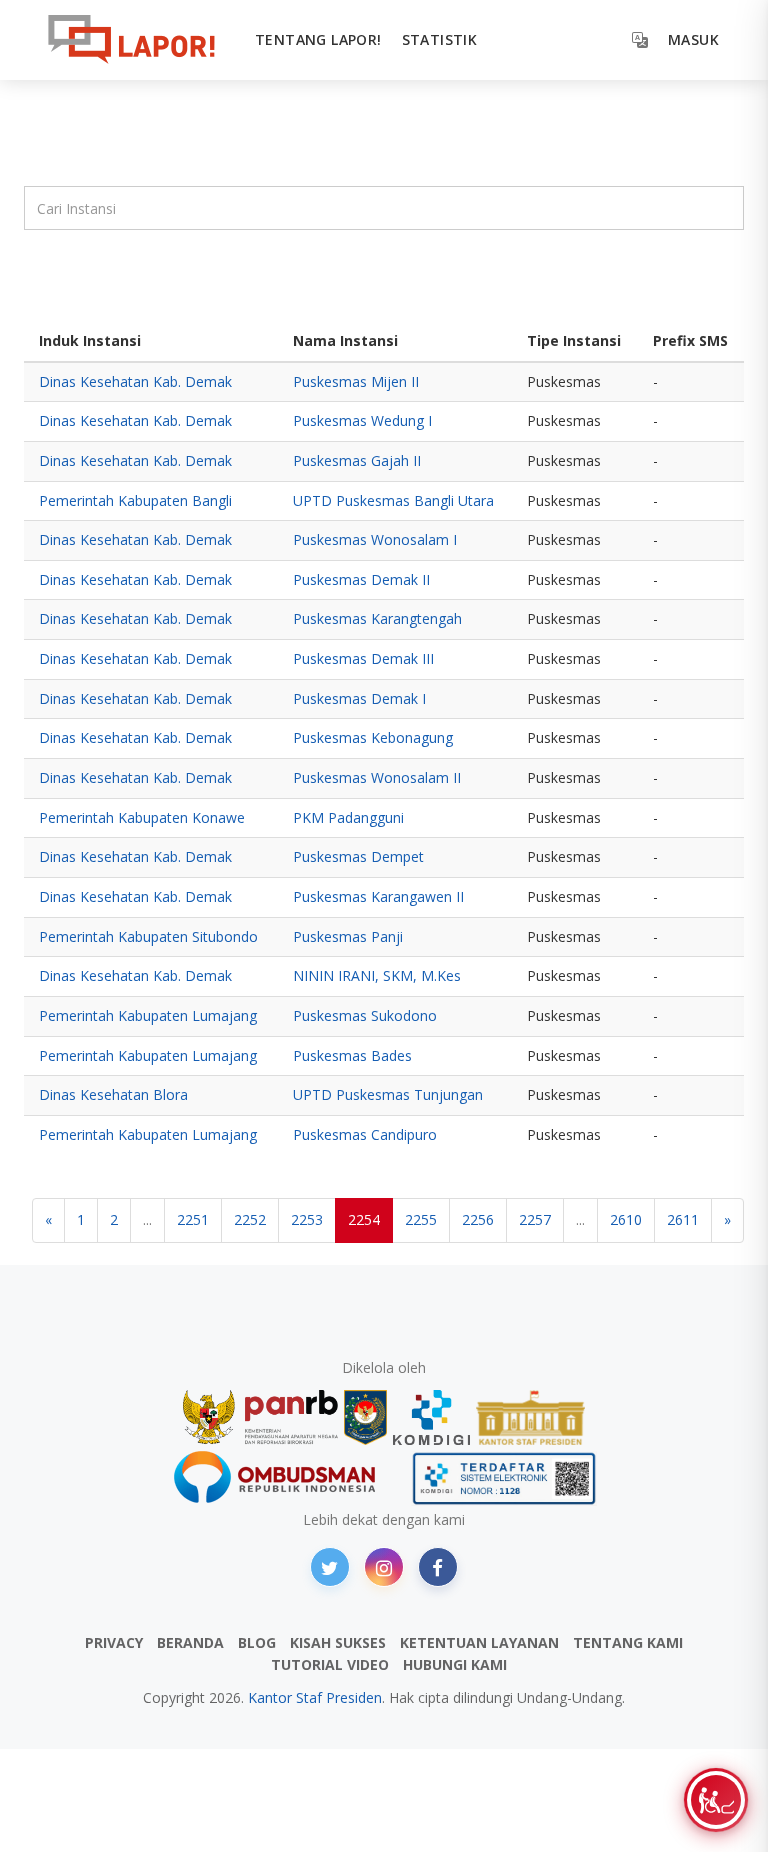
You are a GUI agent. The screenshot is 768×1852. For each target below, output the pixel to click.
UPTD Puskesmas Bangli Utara (393, 500)
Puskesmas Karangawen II (378, 896)
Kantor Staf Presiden (315, 1697)
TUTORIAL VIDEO (330, 1664)
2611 (683, 1219)
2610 (626, 1219)
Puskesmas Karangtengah (377, 618)
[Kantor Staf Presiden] (530, 1417)
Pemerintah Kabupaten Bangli (135, 500)
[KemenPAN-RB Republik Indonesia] (260, 1417)
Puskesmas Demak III (363, 658)
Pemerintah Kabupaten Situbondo (148, 936)
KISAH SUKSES (338, 1642)
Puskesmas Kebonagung (373, 737)
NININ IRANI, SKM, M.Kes (377, 975)
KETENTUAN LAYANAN (479, 1642)
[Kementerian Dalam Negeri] (365, 1417)
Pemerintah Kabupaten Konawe (142, 817)
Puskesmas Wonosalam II (377, 777)
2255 (421, 1219)
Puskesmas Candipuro (365, 1134)
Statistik (440, 39)
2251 (193, 1219)
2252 (250, 1219)
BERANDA (190, 1642)
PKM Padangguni (348, 817)
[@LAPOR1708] (330, 1567)
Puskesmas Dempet (358, 856)
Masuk (693, 39)
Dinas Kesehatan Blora (113, 1094)
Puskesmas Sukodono (365, 1015)
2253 (307, 1219)
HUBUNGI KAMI (455, 1664)
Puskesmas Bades (352, 1055)
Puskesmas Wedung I (362, 420)
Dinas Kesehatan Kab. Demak (135, 381)
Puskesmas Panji (348, 936)
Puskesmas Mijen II (356, 381)
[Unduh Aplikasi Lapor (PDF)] (504, 1478)
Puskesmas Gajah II (357, 460)
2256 (478, 1219)
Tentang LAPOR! (318, 39)
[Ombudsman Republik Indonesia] (286, 1478)
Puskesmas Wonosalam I (375, 539)
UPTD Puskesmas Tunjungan (388, 1094)
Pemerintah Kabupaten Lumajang (148, 1015)
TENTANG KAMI (628, 1642)
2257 (535, 1219)
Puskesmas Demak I (359, 698)
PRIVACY (114, 1642)
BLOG (257, 1642)
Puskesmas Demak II (361, 579)
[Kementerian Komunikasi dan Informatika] (432, 1417)
